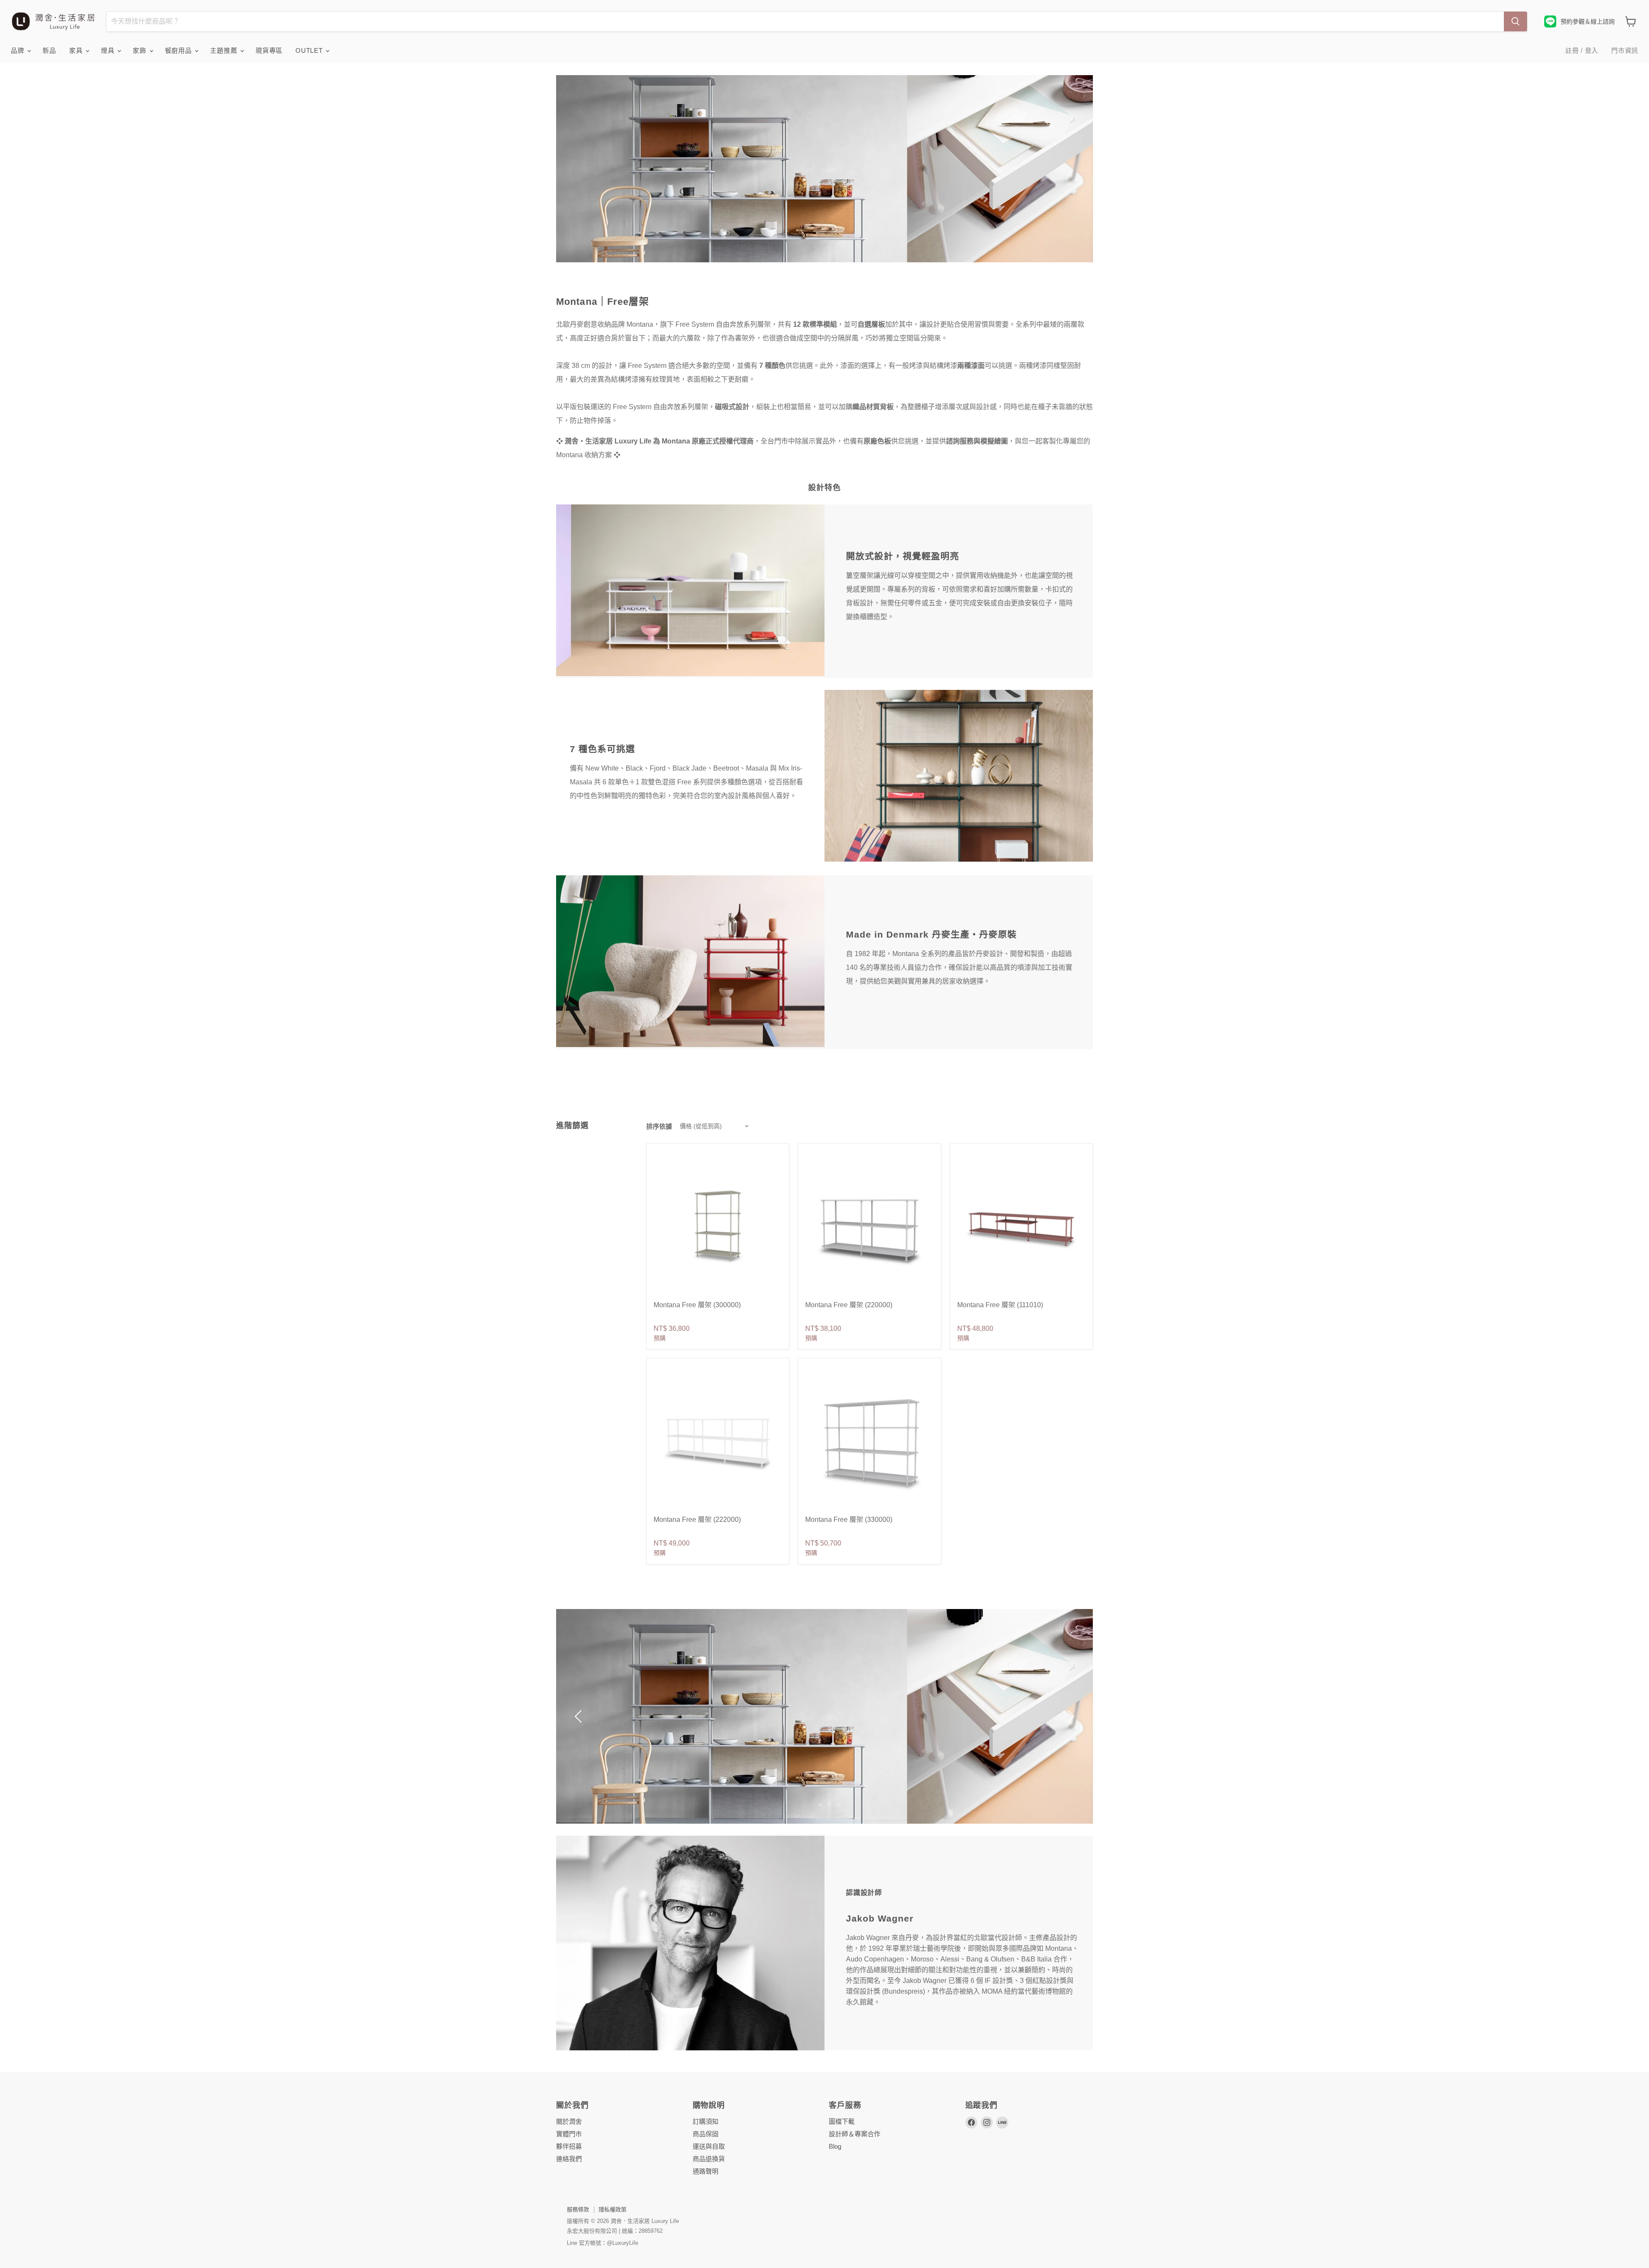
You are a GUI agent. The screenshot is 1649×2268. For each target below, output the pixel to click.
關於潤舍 (569, 2121)
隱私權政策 (613, 2209)
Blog (835, 2146)
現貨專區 (269, 50)
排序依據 (659, 1126)
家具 (77, 50)
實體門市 (569, 2134)
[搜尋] (1515, 21)
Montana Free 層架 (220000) (849, 1305)
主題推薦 (225, 50)
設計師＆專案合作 (855, 2134)
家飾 (140, 50)
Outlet (310, 50)
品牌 (18, 50)
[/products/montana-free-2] (1021, 1228)
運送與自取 (709, 2146)
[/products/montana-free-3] (869, 1228)
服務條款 (578, 2209)
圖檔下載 (842, 2121)
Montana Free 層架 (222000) (697, 1520)
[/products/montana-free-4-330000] (869, 1442)
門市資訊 (1625, 50)
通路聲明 (706, 2171)
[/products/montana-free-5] (718, 1228)
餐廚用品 (180, 50)
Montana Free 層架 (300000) (697, 1305)
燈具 (109, 50)
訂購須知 (706, 2121)
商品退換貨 (709, 2159)
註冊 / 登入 (1582, 50)
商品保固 (706, 2134)
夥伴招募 (569, 2146)
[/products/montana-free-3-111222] (718, 1442)
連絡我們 (569, 2159)
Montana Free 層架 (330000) (849, 1520)
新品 (49, 50)
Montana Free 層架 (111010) (1000, 1305)
